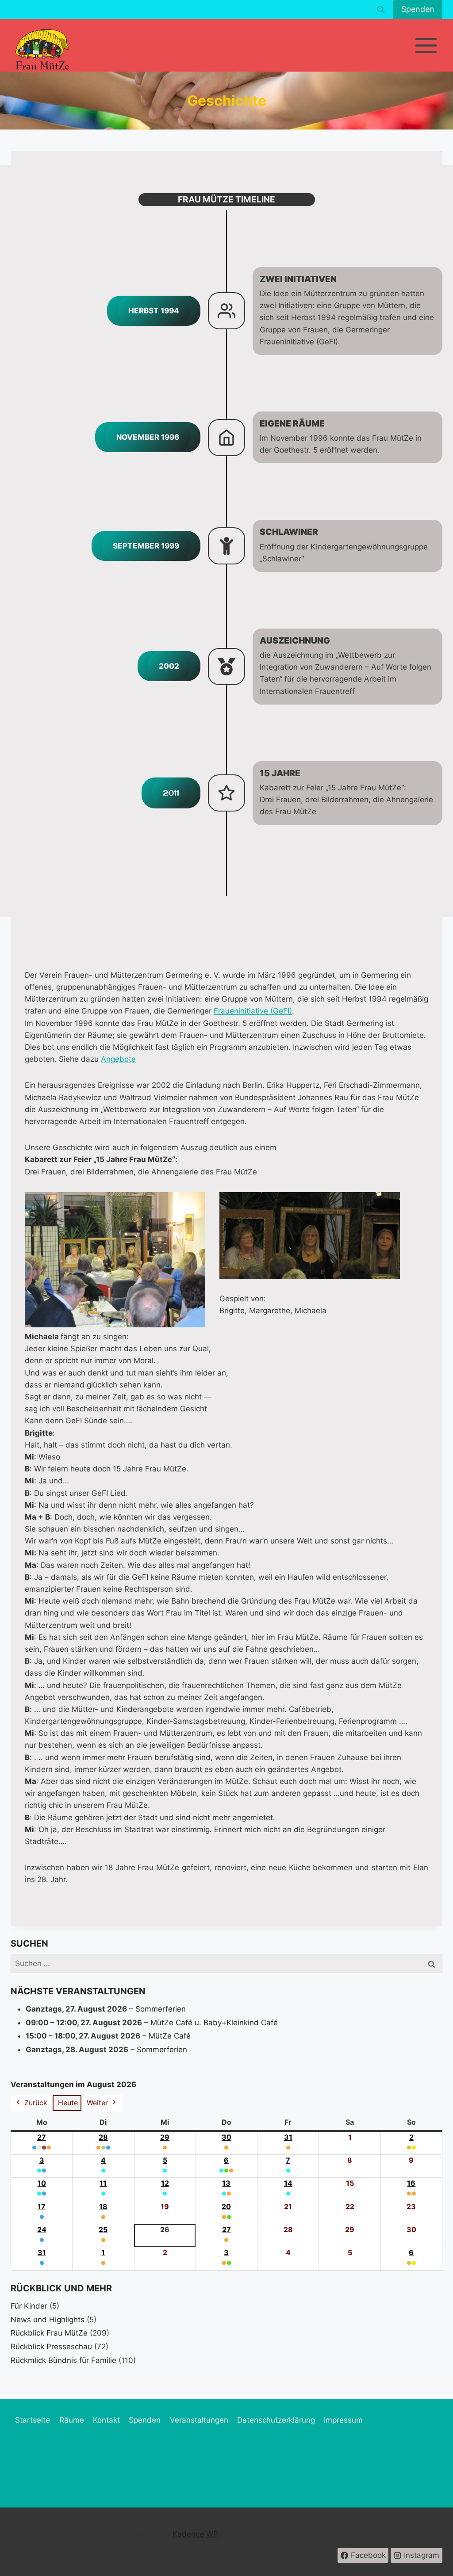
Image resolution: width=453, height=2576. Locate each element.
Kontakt (106, 2420)
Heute (68, 2103)
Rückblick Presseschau (51, 2347)
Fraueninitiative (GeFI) (253, 1011)
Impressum (343, 2420)
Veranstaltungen (199, 2420)
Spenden (418, 9)
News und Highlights (48, 2320)
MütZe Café (170, 2036)
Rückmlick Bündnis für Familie (63, 2360)
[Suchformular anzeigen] (381, 10)
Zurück (36, 2103)
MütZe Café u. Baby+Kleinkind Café (214, 2023)
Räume (72, 2420)
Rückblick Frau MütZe (49, 2333)
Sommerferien (161, 2009)
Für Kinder (29, 2306)
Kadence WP (195, 2534)
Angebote (118, 1059)
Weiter (97, 2103)
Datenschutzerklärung (276, 2420)
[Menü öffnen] (426, 45)
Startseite (33, 2420)
